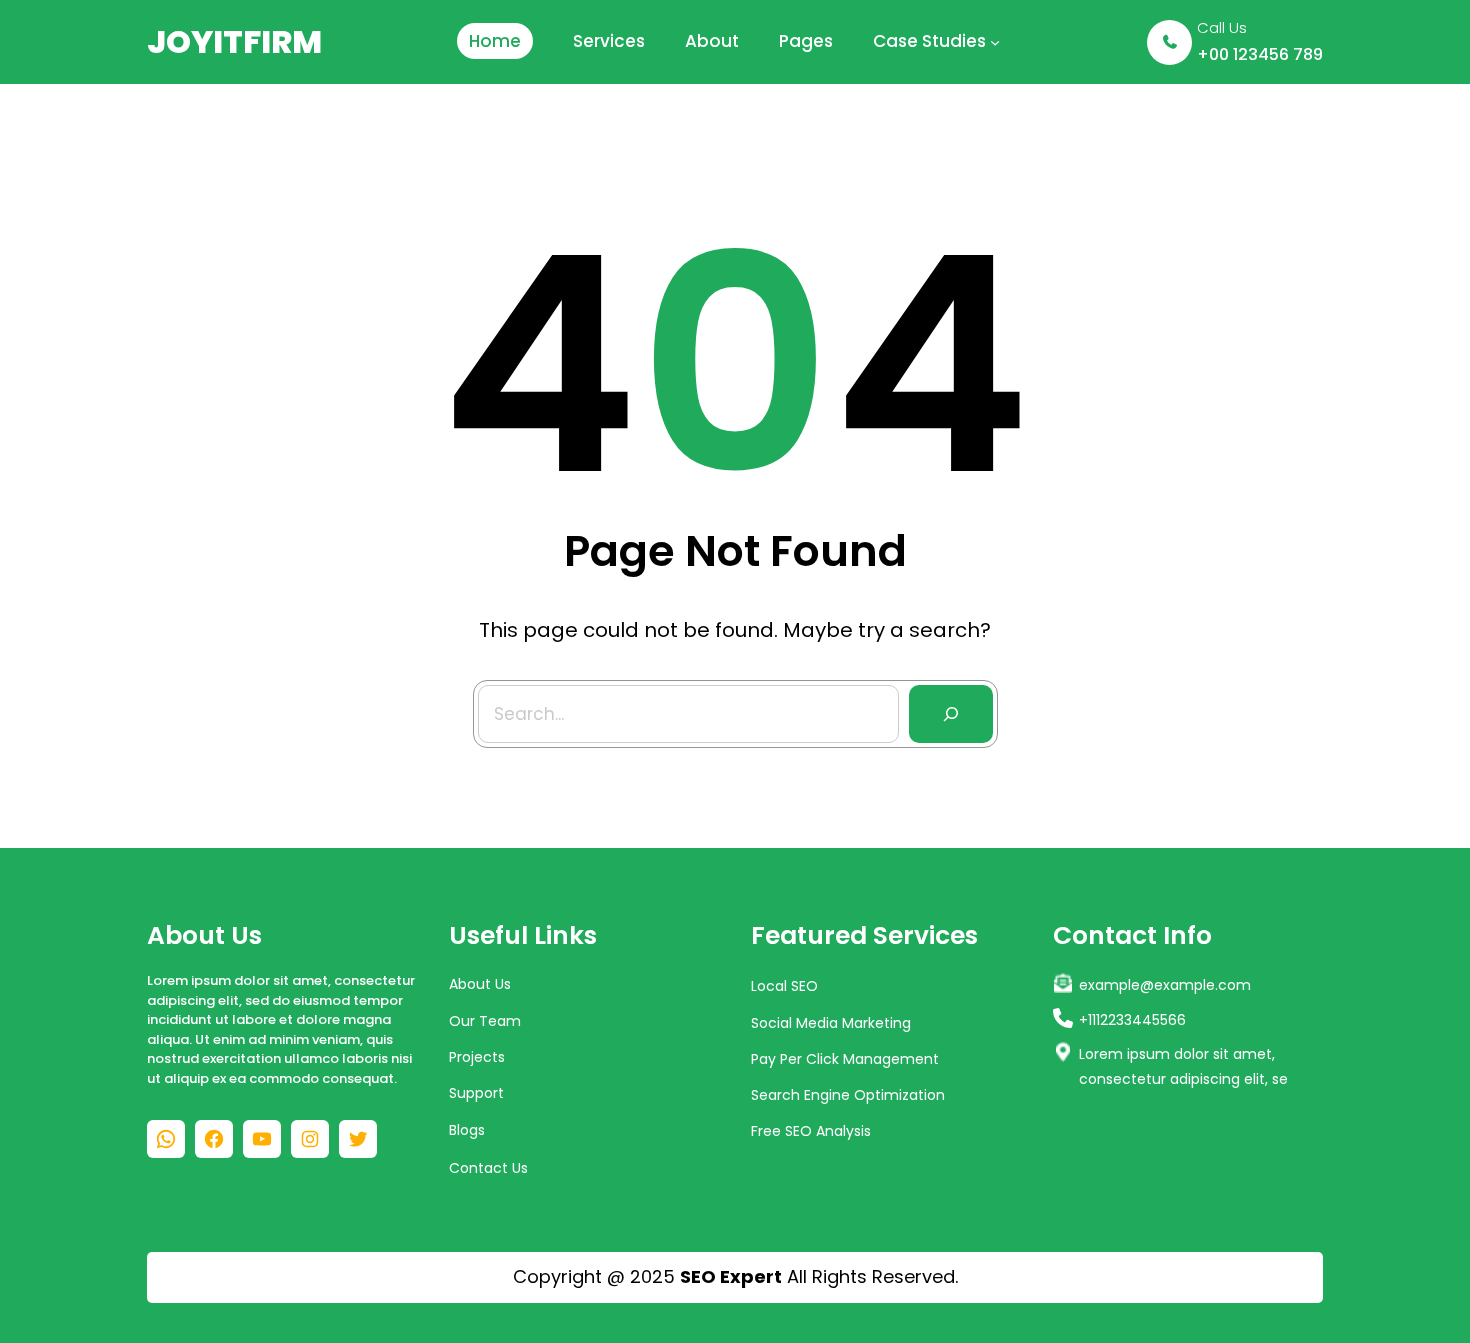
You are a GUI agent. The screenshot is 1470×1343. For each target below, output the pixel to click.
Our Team (485, 1021)
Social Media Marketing (831, 1023)
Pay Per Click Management (845, 1059)
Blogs (467, 1130)
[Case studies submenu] (995, 42)
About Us (480, 984)
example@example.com (1165, 985)
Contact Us (488, 1168)
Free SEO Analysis (811, 1131)
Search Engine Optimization (848, 1095)
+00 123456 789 (1260, 54)
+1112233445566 (1132, 1020)
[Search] (951, 714)
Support (476, 1093)
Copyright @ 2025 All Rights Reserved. (735, 1276)
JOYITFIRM (234, 41)
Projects (477, 1057)
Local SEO (784, 986)
